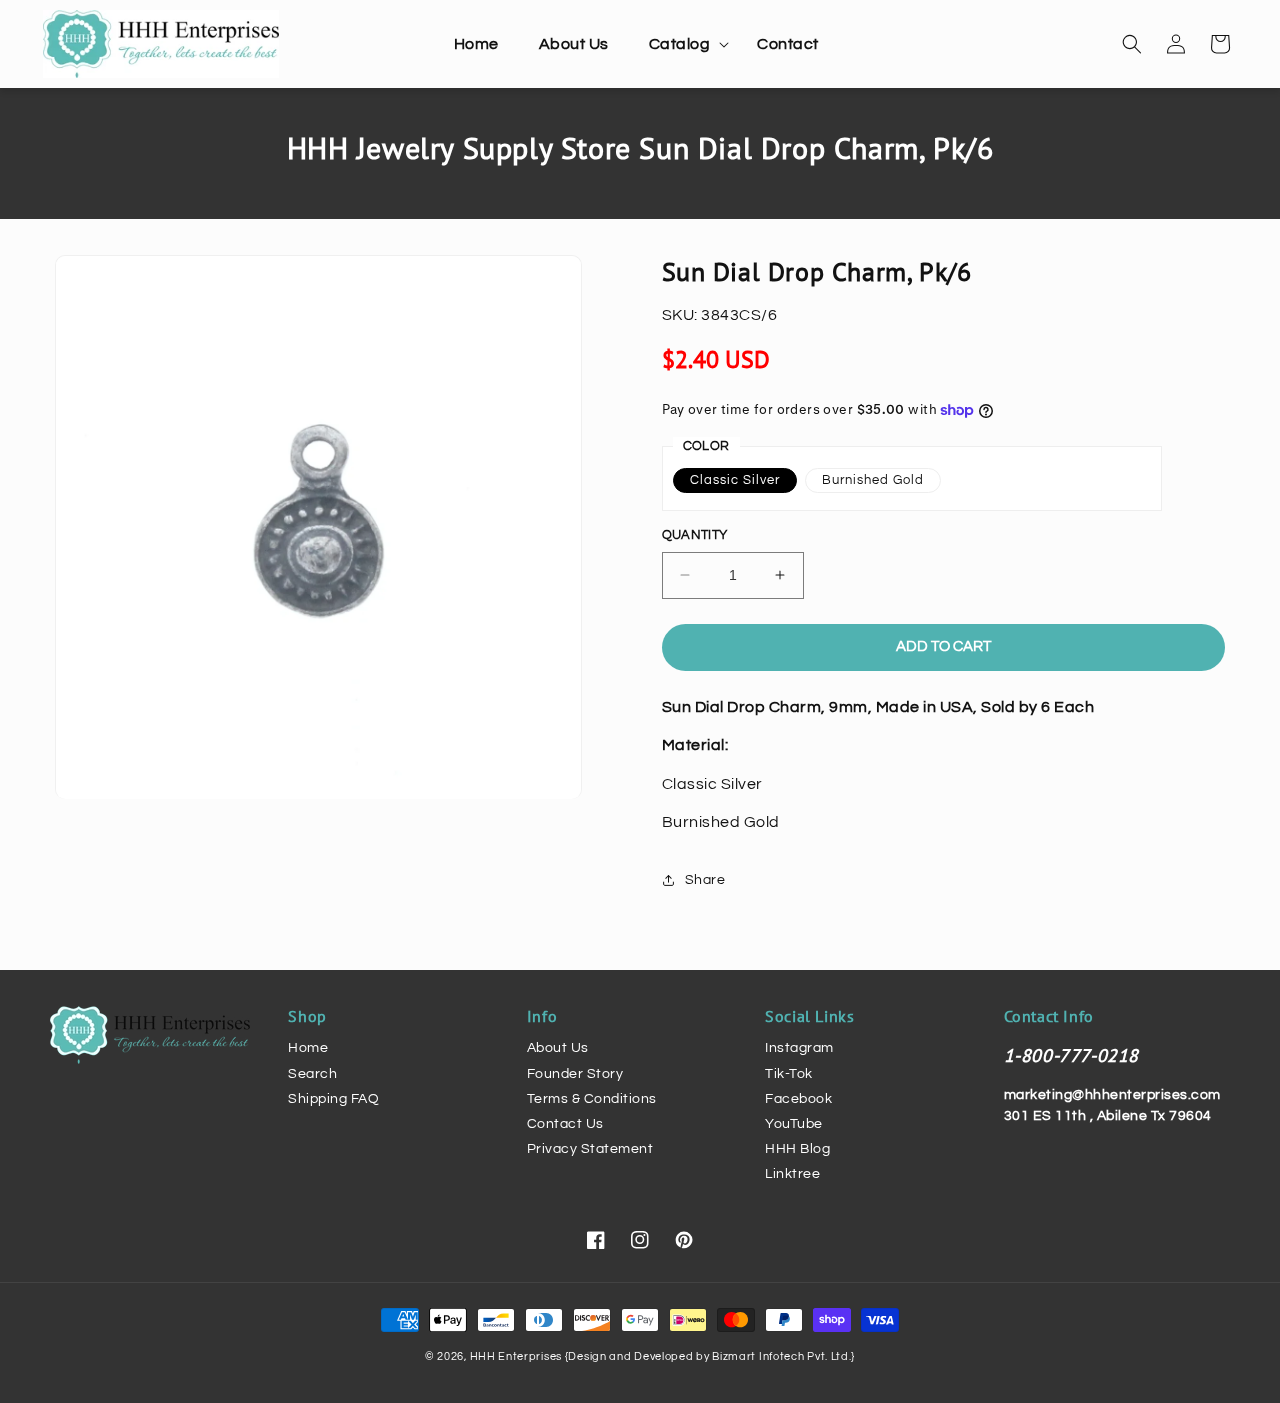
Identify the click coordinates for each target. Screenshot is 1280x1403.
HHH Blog (797, 1149)
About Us (558, 1048)
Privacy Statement (590, 1149)
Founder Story (575, 1074)
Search (312, 1074)
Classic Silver (735, 480)
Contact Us (565, 1124)
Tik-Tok (789, 1074)
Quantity (695, 535)
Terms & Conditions (592, 1099)
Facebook (798, 1099)
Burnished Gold (873, 480)
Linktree (792, 1174)
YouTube (794, 1124)
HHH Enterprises (517, 1356)
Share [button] (705, 880)
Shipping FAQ (333, 1099)
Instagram (799, 1048)
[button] (683, 44)
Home (308, 1048)
